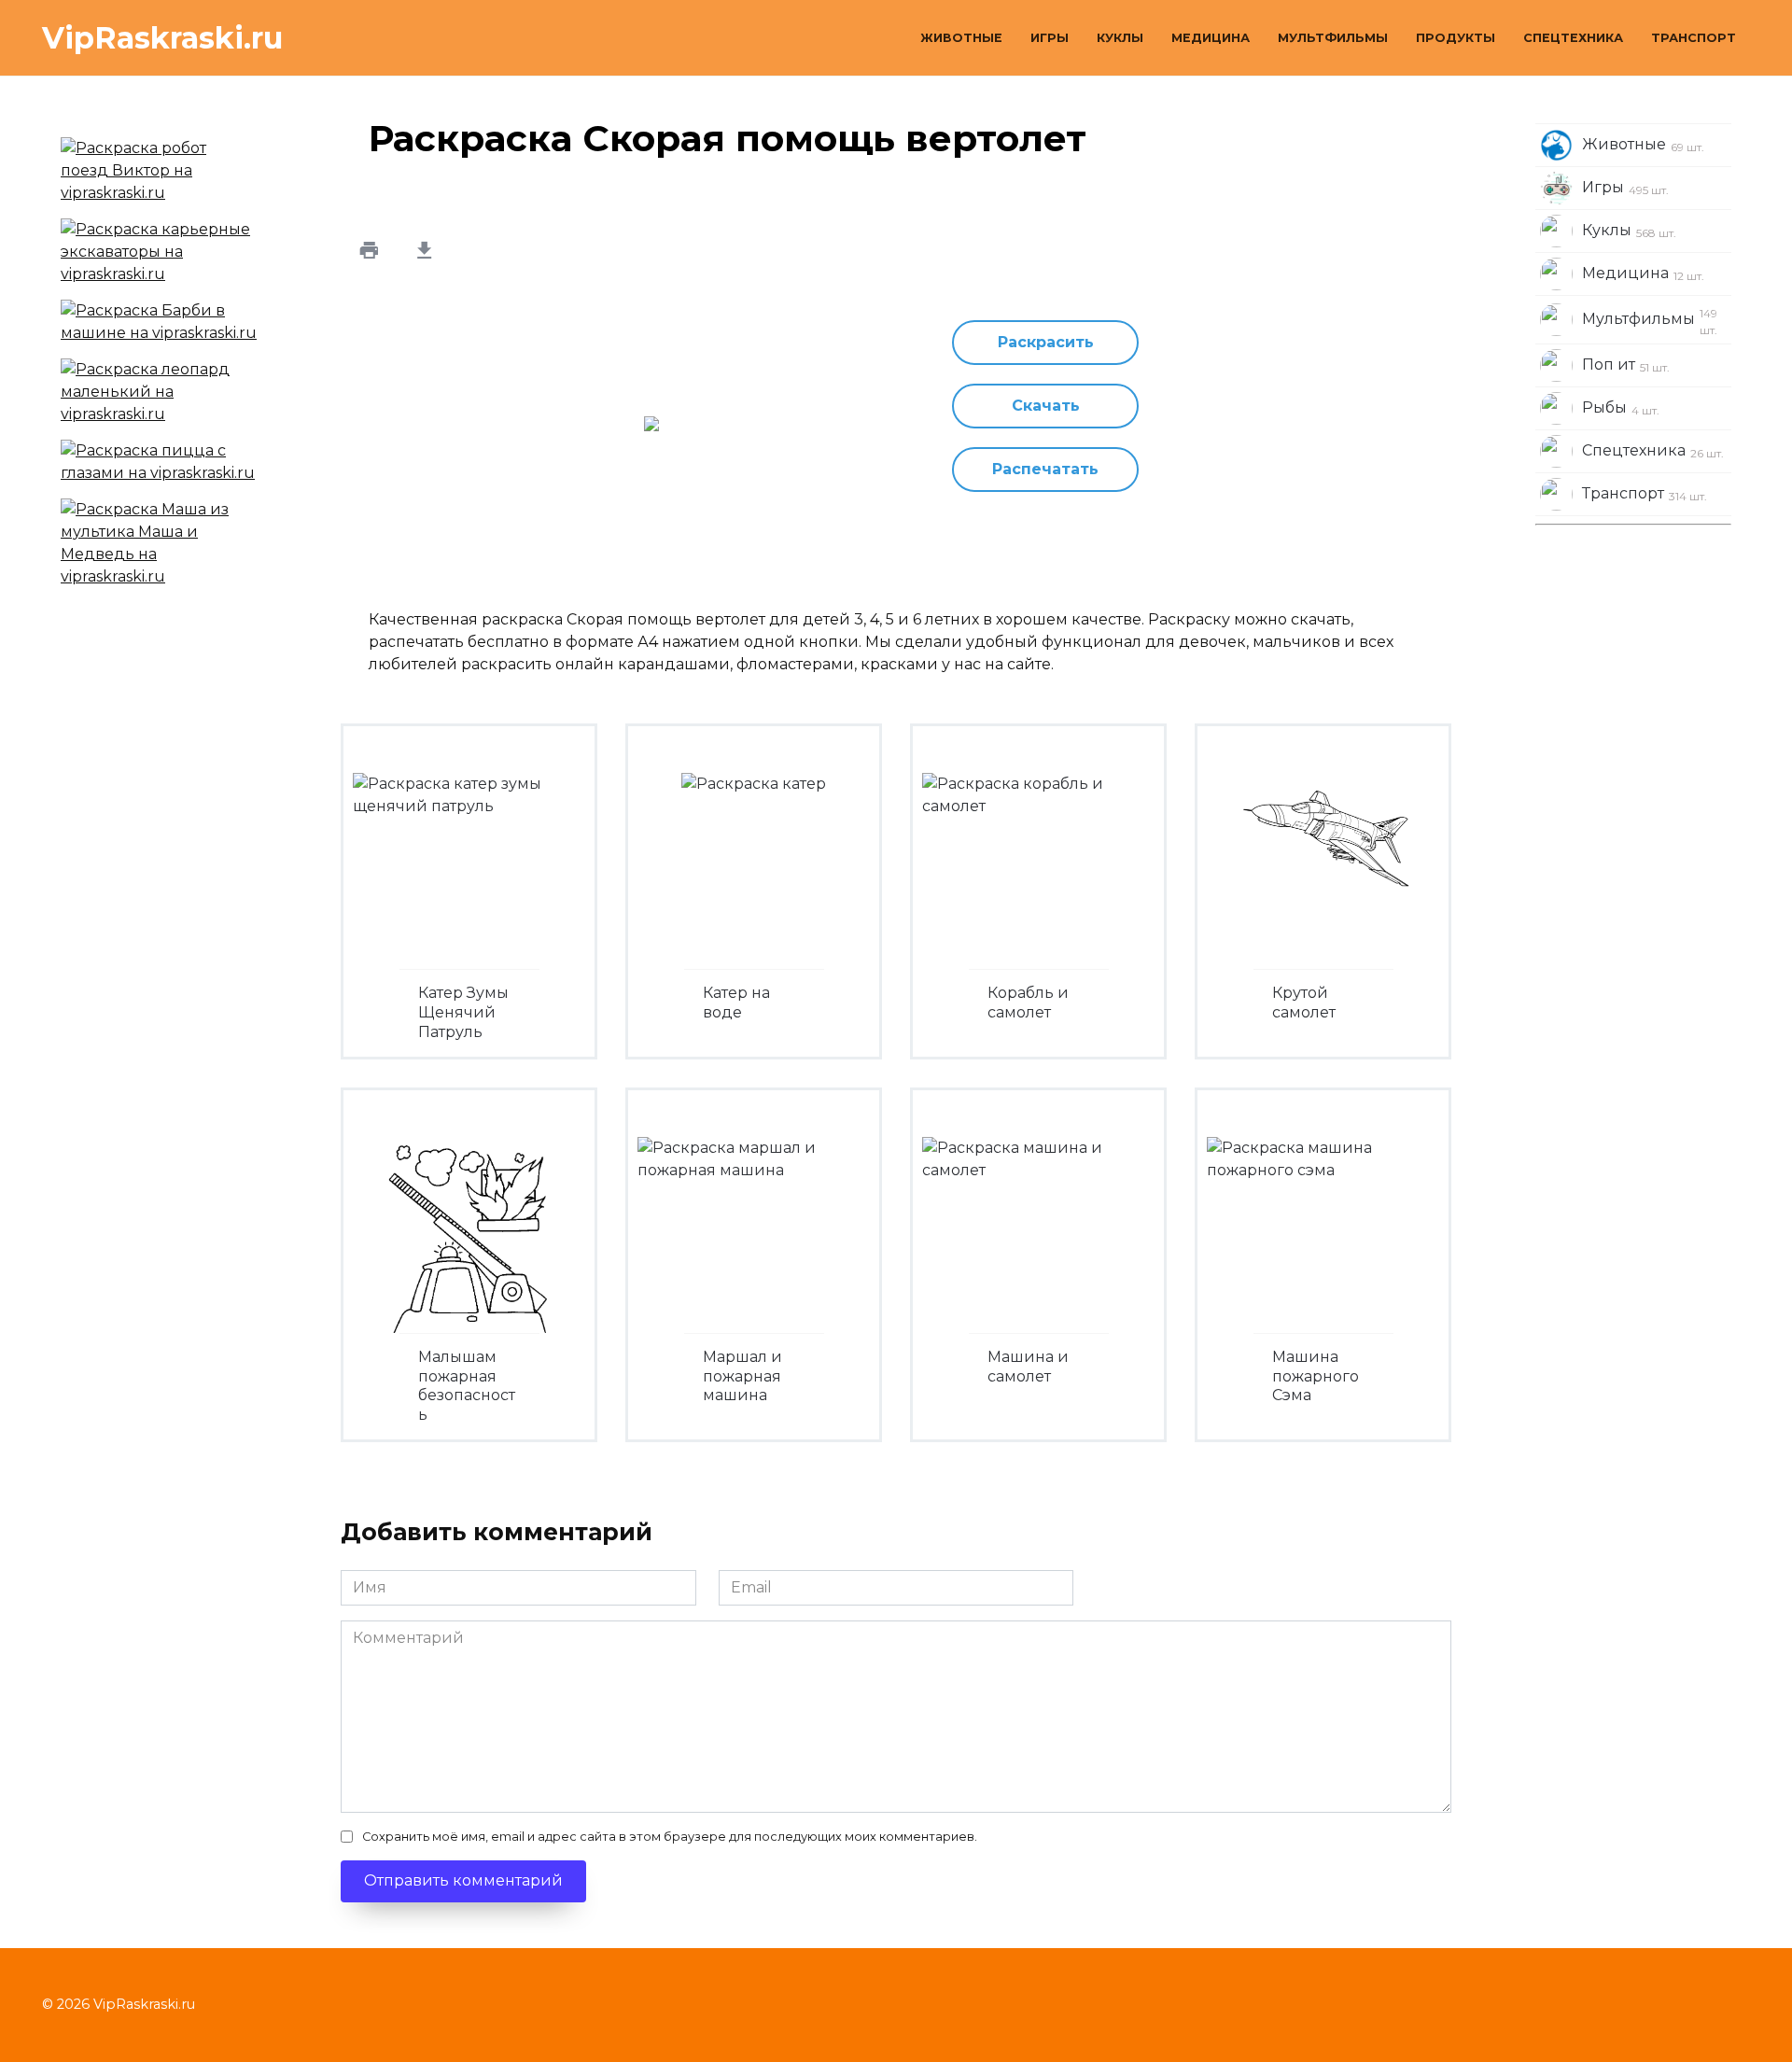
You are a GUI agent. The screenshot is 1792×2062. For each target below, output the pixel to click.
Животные (961, 38)
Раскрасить (1046, 342)
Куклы (1120, 38)
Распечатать (1045, 469)
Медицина (1211, 38)
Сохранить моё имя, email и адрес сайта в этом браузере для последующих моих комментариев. (670, 1837)
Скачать (1046, 406)
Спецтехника (1573, 38)
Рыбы (1621, 408)
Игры (1050, 38)
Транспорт (1694, 38)
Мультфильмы (1333, 38)
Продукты (1456, 38)
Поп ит (1626, 365)
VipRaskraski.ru (162, 38)
